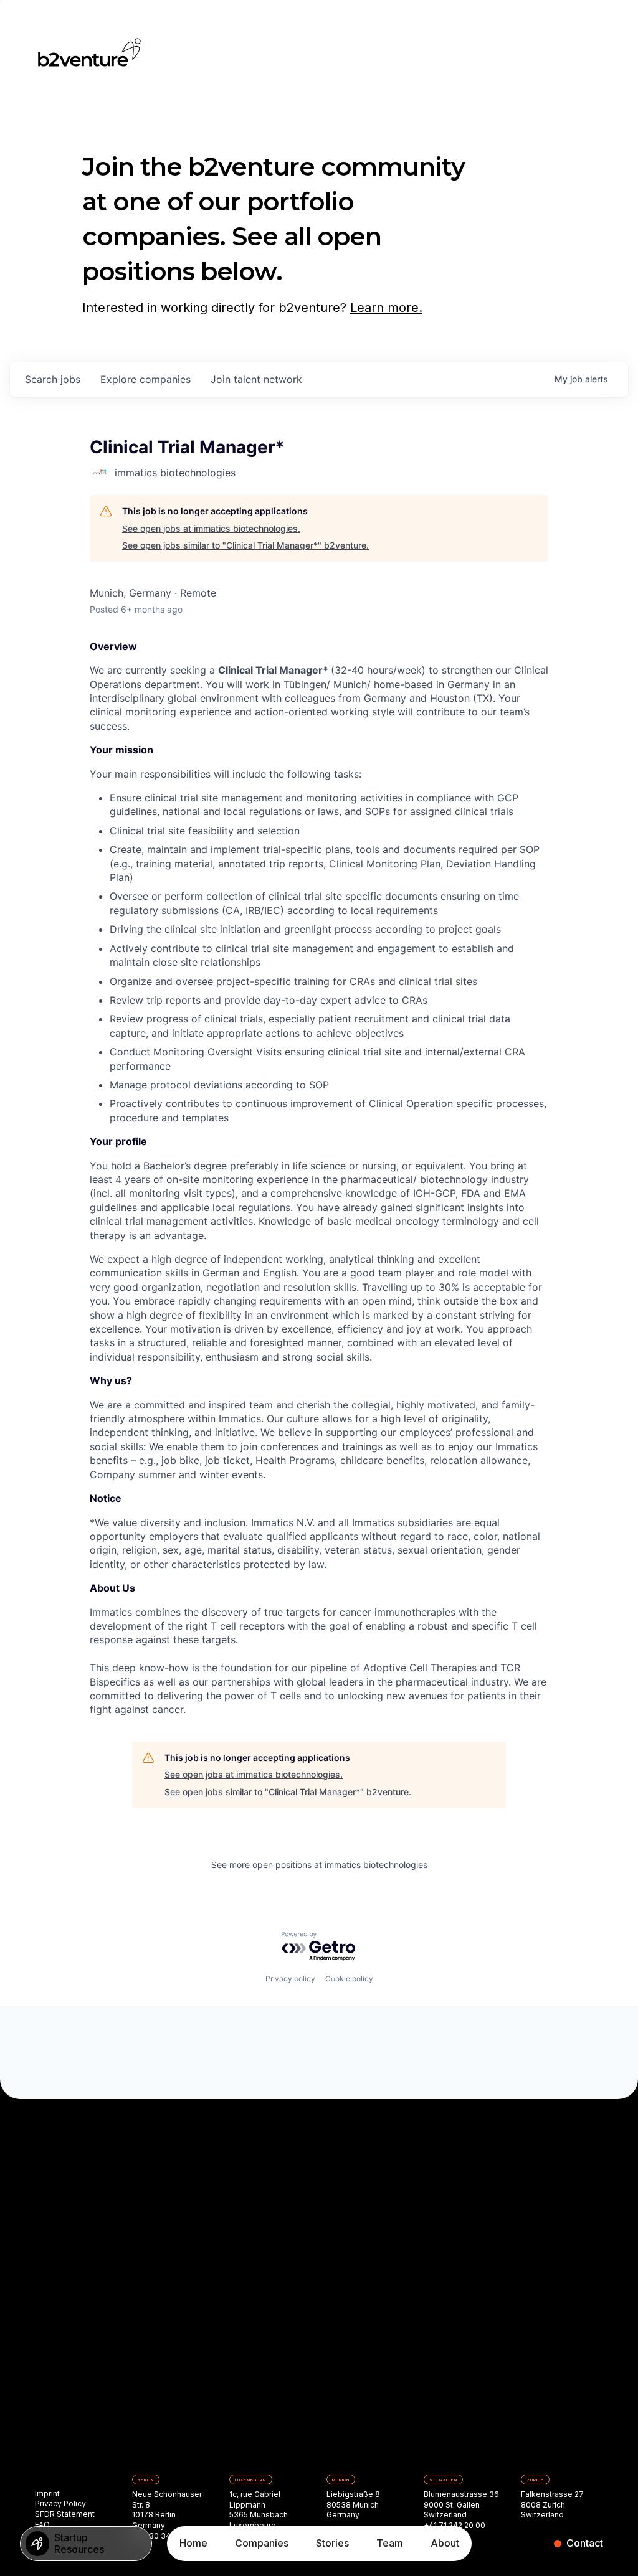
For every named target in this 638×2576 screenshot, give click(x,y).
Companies (262, 2543)
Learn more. (386, 308)
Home (193, 2543)
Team (390, 2543)
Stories (332, 2543)
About (445, 2543)
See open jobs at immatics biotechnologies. (211, 528)
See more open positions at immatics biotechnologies (319, 1865)
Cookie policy (349, 1979)
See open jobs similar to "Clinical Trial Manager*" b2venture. (245, 545)
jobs (53, 379)
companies (145, 379)
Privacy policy (290, 1979)
